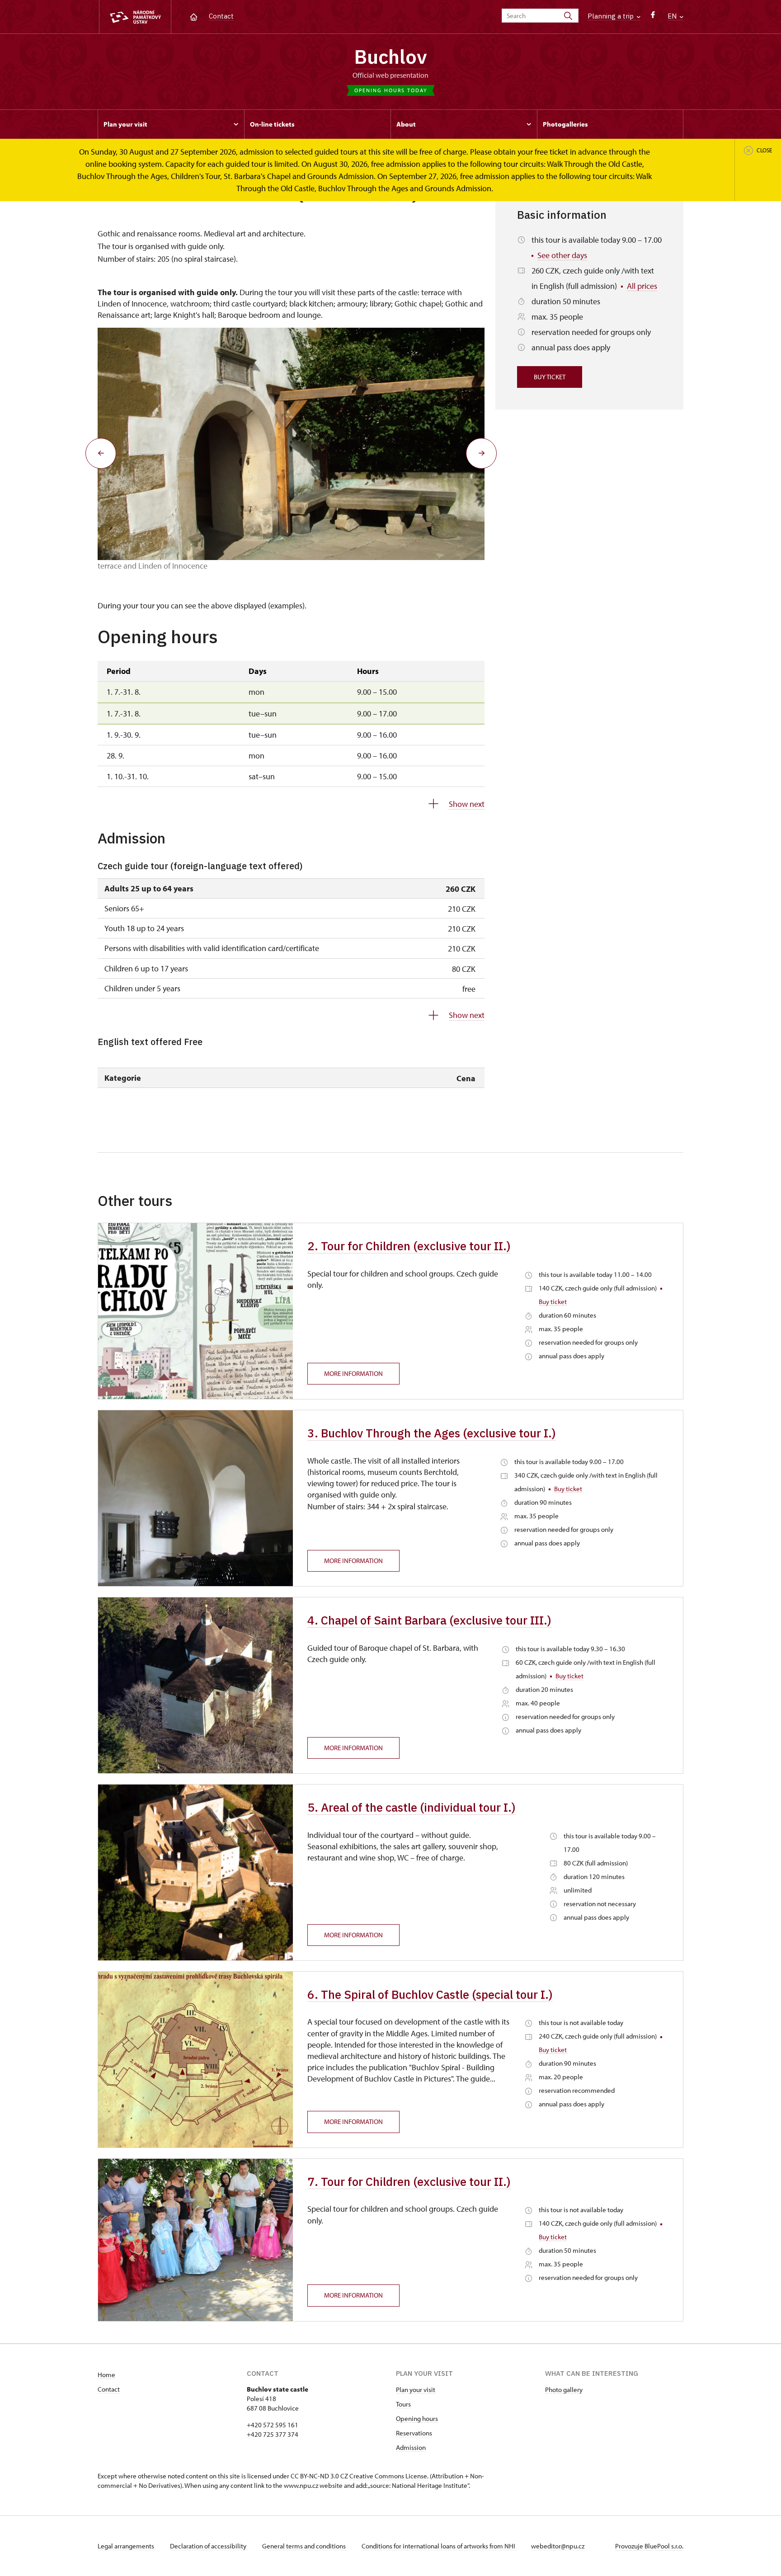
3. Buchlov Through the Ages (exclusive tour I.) (432, 1433)
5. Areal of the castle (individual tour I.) (412, 1807)
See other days (562, 255)
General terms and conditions (305, 2546)
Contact (221, 16)
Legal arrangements (127, 2546)
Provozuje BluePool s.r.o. (649, 2546)
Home (106, 2375)
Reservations (414, 2433)
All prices (642, 286)
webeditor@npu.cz (558, 2546)
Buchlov (390, 57)
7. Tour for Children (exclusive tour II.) (409, 2181)
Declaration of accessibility (209, 2546)
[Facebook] (653, 17)
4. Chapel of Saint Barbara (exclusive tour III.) (429, 1620)
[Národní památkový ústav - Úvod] (135, 17)
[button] (101, 453)
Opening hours (417, 2418)
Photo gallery (564, 2390)
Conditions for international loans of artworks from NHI (439, 2546)
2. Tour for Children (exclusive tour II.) (409, 1246)
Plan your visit (416, 2390)
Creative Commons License (388, 2476)
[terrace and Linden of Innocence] (291, 444)
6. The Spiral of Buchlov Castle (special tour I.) (430, 1994)
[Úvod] (194, 16)
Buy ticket (550, 377)
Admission (411, 2447)
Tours (403, 2404)
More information (353, 1373)
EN (673, 16)
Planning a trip (612, 16)
